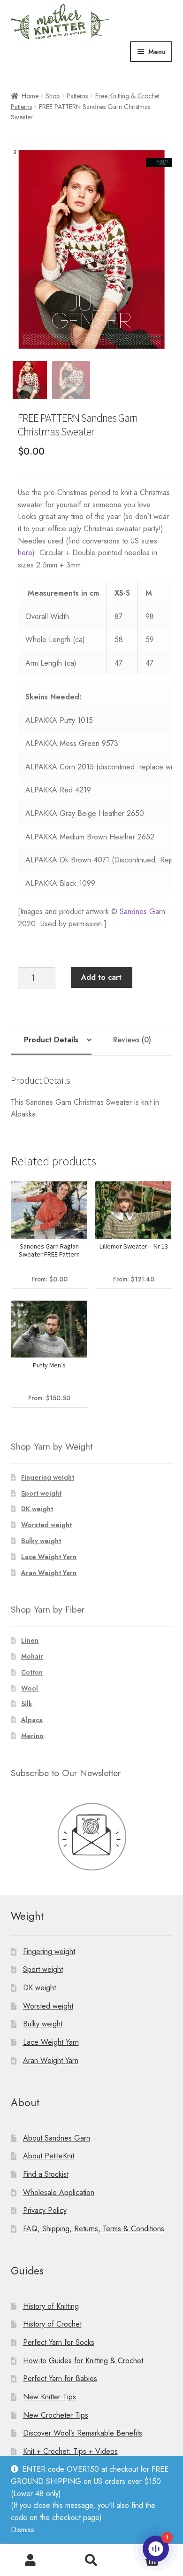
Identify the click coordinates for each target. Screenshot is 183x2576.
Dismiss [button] (23, 2530)
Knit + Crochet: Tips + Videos (70, 2451)
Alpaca (32, 1720)
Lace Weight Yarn (49, 1557)
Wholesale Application (59, 2192)
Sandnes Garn (142, 912)
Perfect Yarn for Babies (60, 2378)
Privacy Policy (45, 2210)
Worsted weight (46, 1525)
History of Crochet (52, 2324)
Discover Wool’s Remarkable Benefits (83, 2433)
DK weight (37, 1509)
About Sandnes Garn (57, 2138)
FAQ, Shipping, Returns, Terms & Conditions (94, 2228)
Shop (53, 96)
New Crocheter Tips (56, 2415)
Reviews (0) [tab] (132, 1040)
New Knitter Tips (50, 2397)
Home (30, 96)
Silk (27, 1704)
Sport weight (41, 1493)
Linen (30, 1640)
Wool (30, 1688)
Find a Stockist (46, 2174)
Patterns (77, 96)
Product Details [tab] (51, 1040)
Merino (32, 1736)
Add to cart (101, 977)
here (25, 553)
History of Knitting (51, 2306)
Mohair (32, 1656)
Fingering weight (48, 1477)
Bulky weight (41, 1541)
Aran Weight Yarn (49, 1573)
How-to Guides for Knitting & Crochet (83, 2360)
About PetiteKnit (49, 2156)
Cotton (32, 1672)
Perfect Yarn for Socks (59, 2342)
